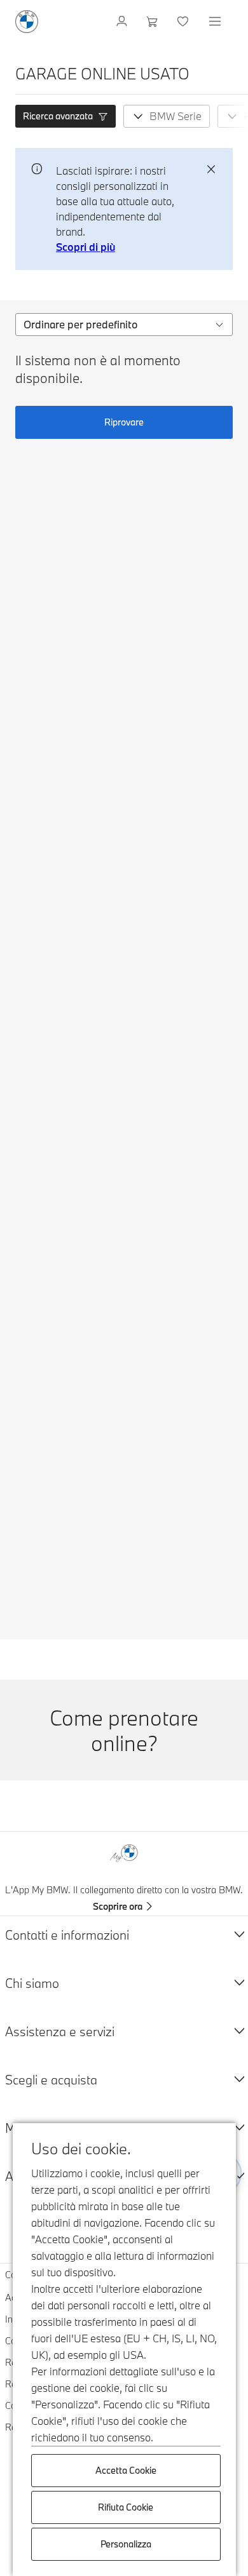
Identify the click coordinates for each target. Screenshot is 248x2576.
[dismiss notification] (211, 170)
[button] (65, 116)
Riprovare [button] (124, 422)
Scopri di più (86, 247)
